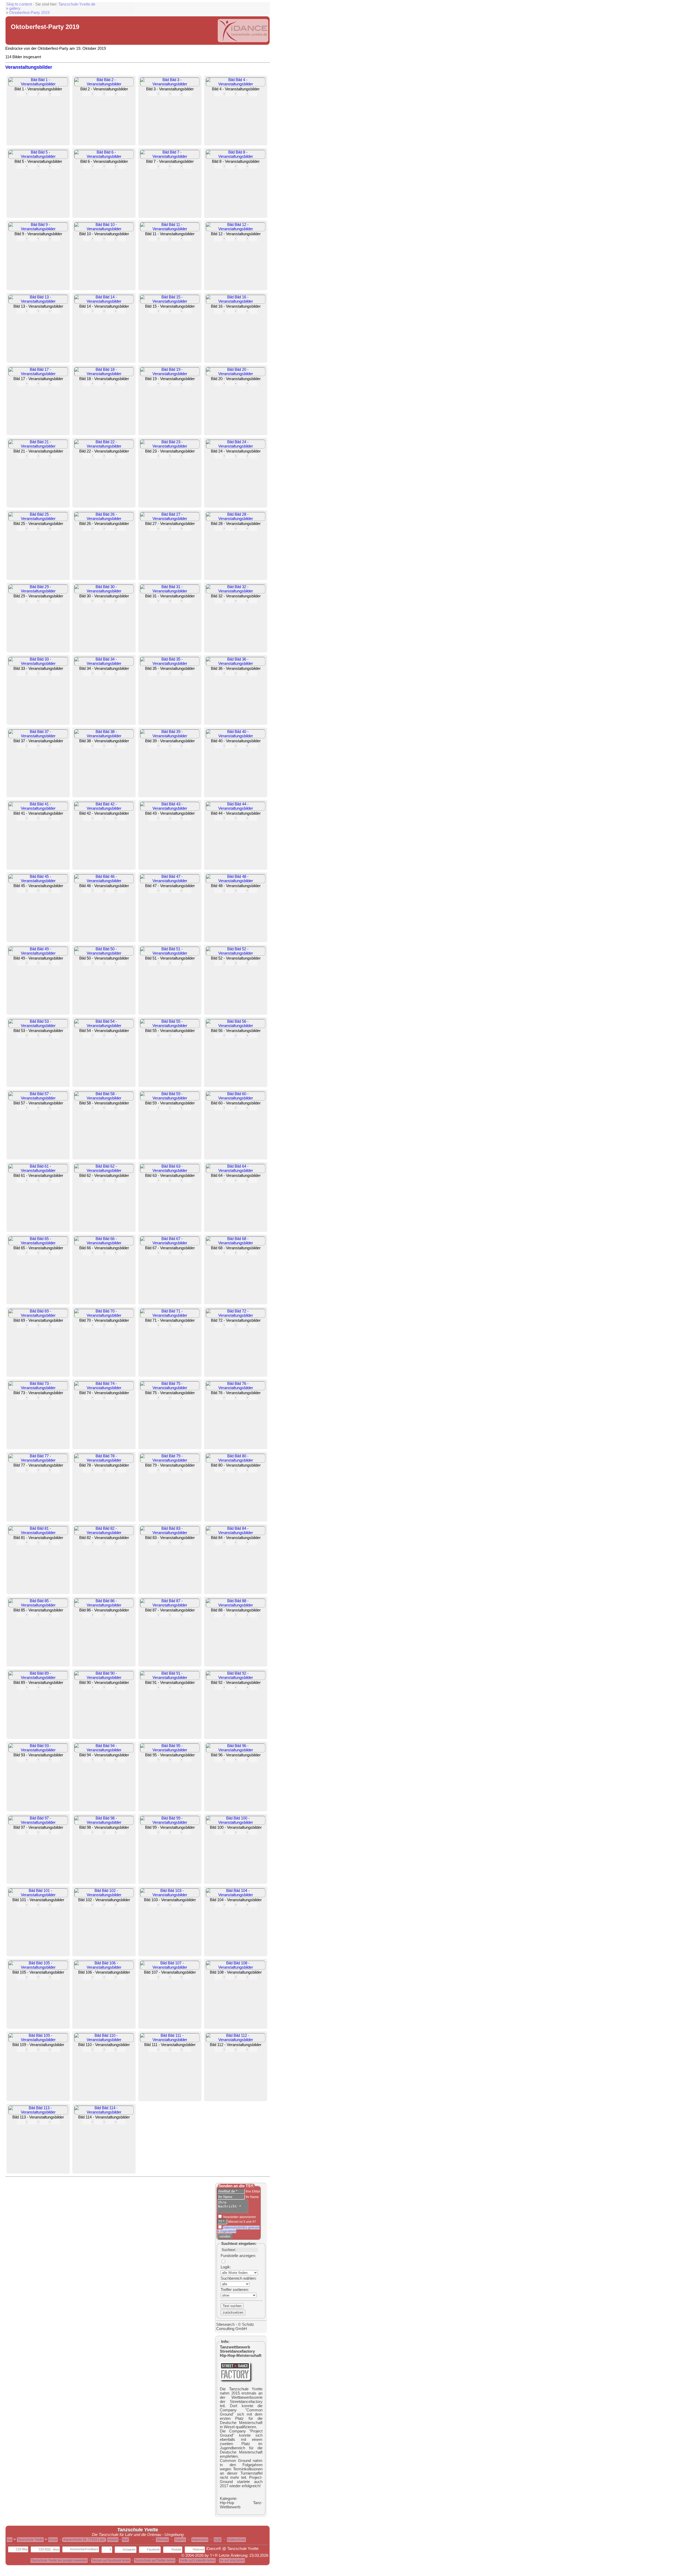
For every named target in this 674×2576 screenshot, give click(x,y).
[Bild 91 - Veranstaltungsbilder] (170, 1678)
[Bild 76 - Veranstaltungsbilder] (236, 1388)
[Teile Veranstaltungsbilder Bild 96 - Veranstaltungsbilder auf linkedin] (242, 1760)
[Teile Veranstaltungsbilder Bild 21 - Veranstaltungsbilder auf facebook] (21, 456)
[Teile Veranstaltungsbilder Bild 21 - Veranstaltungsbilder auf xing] (56, 456)
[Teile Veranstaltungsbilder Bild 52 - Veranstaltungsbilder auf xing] (253, 963)
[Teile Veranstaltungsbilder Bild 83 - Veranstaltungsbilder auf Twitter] (164, 1543)
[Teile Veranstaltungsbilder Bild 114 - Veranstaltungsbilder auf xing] (122, 2122)
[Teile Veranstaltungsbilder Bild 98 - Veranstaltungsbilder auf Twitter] (98, 1832)
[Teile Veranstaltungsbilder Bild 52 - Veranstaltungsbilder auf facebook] (218, 963)
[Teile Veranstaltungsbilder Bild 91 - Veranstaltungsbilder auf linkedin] (176, 1688)
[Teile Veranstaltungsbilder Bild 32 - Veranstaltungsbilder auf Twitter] (230, 601)
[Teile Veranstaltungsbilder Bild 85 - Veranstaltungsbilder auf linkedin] (44, 1615)
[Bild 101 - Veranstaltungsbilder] (38, 1895)
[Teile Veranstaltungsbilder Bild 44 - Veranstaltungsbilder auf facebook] (218, 818)
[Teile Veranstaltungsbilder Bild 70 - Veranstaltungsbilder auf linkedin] (110, 1325)
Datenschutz (236, 2540)
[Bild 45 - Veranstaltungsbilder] (38, 881)
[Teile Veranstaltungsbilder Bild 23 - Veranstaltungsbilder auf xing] (187, 456)
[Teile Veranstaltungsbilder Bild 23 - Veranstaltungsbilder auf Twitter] (164, 456)
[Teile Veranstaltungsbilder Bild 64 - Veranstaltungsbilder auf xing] (253, 1181)
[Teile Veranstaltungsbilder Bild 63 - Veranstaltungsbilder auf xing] (187, 1181)
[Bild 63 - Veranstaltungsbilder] (170, 1171)
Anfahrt (113, 2540)
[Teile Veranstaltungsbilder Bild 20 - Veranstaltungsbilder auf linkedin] (242, 384)
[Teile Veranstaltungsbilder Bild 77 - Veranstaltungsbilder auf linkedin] (44, 1470)
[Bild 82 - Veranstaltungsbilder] (104, 1533)
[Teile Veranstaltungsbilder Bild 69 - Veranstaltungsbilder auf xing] (56, 1325)
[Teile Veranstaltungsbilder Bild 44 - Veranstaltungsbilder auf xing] (253, 818)
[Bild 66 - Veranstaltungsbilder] (104, 1243)
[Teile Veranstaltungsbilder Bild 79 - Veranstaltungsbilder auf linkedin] (176, 1470)
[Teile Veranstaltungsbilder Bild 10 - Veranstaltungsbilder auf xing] (122, 239)
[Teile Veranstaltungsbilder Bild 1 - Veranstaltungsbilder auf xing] (56, 94)
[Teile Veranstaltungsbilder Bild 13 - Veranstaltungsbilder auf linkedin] (44, 311)
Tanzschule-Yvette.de (77, 4)
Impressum (200, 2540)
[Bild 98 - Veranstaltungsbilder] (104, 1822)
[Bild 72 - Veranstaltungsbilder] (236, 1315)
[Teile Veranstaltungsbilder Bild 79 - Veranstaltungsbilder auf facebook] (153, 1470)
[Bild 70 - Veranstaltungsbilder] (104, 1315)
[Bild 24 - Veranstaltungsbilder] (236, 446)
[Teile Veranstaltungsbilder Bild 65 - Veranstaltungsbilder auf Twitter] (33, 1253)
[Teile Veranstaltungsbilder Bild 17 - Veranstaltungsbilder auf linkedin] (44, 384)
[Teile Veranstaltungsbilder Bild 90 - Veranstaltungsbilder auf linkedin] (110, 1688)
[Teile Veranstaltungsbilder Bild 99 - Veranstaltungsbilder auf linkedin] (176, 1832)
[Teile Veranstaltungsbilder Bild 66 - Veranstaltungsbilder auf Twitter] (98, 1253)
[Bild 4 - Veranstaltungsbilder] (236, 84)
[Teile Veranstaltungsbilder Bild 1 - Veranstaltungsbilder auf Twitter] (33, 94)
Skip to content (19, 4)
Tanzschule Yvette (30, 2540)
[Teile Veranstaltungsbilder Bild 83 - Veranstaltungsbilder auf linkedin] (176, 1543)
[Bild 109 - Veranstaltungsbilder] (38, 2040)
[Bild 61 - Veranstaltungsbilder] (38, 1171)
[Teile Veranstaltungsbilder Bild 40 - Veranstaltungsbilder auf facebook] (218, 746)
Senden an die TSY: (236, 2186)
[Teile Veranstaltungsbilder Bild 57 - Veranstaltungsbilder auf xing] (56, 1108)
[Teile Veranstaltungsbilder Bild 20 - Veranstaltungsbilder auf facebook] (218, 384)
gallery (15, 8)
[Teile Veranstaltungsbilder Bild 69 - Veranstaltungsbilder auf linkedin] (44, 1325)
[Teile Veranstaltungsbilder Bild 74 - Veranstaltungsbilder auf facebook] (87, 1398)
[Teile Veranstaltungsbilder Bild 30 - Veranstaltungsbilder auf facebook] (87, 601)
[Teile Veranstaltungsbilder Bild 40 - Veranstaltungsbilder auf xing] (253, 746)
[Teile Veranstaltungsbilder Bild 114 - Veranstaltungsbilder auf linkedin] (110, 2122)
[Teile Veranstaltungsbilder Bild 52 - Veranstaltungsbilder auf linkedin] (242, 963)
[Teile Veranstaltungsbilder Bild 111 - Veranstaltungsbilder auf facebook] (153, 2050)
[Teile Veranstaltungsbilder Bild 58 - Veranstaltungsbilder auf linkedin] (110, 1108)
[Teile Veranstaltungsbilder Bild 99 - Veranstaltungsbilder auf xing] (187, 1832)
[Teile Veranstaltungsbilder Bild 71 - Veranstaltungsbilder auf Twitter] (164, 1325)
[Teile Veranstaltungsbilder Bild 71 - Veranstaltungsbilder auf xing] (187, 1325)
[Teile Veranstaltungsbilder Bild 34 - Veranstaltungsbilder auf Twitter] (98, 674)
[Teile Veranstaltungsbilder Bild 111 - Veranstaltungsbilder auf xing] (187, 2050)
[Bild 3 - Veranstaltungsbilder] (170, 84)
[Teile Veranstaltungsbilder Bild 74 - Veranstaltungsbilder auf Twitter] (98, 1398)
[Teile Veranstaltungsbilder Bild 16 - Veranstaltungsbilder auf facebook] (218, 311)
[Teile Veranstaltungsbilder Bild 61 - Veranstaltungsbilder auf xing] (56, 1181)
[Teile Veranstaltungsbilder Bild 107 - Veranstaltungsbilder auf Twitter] (164, 1977)
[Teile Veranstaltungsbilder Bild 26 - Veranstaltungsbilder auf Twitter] (98, 529)
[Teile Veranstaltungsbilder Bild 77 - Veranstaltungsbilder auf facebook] (21, 1470)
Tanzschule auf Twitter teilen (155, 2560)
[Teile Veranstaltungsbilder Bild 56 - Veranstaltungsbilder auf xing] (253, 1036)
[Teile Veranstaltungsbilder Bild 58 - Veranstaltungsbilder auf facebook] (87, 1108)
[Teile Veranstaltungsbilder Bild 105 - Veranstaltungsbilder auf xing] (56, 1977)
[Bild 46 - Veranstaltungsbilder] (104, 881)
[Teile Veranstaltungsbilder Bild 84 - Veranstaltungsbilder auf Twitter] (230, 1543)
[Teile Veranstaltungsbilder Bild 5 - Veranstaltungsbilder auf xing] (56, 166)
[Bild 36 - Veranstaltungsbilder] (236, 663)
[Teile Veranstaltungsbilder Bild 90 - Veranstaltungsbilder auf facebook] (87, 1688)
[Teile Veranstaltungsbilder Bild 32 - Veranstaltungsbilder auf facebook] (218, 601)
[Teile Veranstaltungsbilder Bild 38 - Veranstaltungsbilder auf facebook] (87, 746)
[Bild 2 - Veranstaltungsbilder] (104, 84)
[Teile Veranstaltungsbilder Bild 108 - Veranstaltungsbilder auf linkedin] (242, 1977)
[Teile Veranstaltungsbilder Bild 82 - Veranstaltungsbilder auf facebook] (87, 1543)
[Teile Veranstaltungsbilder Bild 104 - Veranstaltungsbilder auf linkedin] (242, 1905)
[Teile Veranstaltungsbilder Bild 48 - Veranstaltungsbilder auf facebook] (218, 891)
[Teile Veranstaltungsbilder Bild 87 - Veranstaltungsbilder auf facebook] (153, 1615)
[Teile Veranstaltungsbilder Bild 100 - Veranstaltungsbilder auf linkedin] (242, 1832)
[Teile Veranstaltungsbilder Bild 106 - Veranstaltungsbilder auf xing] (122, 1977)
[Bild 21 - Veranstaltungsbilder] (38, 446)
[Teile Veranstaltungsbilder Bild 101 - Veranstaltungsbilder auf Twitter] (33, 1905)
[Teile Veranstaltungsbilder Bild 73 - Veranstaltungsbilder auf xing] (56, 1398)
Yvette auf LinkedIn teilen (197, 2560)
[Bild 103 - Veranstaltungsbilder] (170, 1895)
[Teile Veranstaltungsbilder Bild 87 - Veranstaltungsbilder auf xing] (187, 1615)
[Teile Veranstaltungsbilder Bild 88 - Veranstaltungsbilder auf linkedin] (242, 1615)
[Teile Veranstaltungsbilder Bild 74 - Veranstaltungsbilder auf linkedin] (110, 1398)
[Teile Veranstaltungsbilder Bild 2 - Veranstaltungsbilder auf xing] (122, 94)
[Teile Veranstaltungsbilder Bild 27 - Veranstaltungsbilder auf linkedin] (176, 529)
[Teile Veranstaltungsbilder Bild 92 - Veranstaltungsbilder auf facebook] (218, 1688)
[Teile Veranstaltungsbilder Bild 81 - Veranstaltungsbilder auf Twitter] (33, 1543)
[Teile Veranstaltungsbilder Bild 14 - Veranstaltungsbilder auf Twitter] (98, 311)
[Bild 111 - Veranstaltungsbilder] (170, 2040)
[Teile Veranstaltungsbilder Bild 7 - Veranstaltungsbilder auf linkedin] (176, 166)
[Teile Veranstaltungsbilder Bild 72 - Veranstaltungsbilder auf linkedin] (242, 1325)
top (10, 2540)
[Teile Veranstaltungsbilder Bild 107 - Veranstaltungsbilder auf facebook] (153, 1977)
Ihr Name (252, 2197)
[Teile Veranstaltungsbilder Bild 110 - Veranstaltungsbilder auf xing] (122, 2050)
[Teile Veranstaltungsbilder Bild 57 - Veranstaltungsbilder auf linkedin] (44, 1108)
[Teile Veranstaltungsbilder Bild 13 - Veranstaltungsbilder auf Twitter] (33, 311)
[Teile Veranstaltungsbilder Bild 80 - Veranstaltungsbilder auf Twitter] (230, 1470)
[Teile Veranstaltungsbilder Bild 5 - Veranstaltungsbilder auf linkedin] (44, 166)
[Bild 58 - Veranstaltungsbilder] (104, 1098)
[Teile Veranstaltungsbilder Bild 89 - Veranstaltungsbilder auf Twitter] (33, 1688)
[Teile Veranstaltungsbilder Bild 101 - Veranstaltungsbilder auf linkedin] (44, 1905)
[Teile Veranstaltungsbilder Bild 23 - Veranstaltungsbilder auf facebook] (153, 456)
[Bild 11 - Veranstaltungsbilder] (170, 229)
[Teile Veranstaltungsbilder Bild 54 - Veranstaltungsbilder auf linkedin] (110, 1036)
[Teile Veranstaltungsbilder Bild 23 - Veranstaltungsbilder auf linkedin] (176, 456)
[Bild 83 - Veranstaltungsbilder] (170, 1533)
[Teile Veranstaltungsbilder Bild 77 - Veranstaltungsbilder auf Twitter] (33, 1470)
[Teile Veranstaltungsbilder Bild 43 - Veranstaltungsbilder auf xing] (187, 818)
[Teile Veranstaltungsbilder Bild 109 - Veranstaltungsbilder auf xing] (56, 2050)
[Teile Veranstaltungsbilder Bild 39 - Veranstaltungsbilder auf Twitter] (164, 746)
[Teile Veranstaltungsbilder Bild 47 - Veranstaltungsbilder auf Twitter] (164, 891)
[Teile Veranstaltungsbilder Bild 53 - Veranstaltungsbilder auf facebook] (21, 1036)
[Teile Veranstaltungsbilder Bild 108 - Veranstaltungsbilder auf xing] (253, 1977)
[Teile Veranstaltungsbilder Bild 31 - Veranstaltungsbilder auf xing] (187, 601)
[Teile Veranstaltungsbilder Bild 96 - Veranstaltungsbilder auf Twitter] (230, 1760)
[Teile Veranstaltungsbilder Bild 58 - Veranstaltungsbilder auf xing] (122, 1108)
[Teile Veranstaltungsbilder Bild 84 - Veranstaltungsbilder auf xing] (253, 1543)
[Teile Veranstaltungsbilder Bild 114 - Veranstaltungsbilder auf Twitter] (98, 2122)
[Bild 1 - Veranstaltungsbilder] (38, 84)
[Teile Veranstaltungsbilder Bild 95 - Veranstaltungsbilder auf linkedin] (176, 1760)
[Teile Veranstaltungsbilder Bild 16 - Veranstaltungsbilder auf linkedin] (242, 311)
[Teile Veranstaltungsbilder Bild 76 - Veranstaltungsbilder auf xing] (253, 1398)
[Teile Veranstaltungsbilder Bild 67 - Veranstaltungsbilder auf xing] (187, 1253)
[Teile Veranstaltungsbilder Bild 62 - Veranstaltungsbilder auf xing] (122, 1181)
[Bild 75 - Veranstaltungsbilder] (170, 1388)
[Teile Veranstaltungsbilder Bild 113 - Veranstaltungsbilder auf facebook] (21, 2122)
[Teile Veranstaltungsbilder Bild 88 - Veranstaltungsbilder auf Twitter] (230, 1615)
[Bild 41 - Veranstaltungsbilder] (38, 808)
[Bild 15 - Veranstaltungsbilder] (170, 301)
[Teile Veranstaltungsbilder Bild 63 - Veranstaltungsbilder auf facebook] (153, 1181)
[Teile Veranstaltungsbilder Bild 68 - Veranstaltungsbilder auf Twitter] (230, 1253)
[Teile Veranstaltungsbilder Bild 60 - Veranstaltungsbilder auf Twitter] (230, 1108)
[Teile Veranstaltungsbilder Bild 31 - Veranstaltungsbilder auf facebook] (153, 601)
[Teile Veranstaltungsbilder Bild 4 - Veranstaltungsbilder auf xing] (253, 94)
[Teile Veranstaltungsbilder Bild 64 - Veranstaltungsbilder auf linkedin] (242, 1181)
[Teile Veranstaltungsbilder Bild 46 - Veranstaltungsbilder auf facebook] (87, 891)
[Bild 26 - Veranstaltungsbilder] (104, 519)
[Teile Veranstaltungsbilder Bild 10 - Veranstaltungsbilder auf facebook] (87, 239)
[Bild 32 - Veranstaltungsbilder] (236, 591)
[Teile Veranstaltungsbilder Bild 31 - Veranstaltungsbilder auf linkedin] (176, 601)
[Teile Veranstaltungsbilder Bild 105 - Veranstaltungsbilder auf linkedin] (44, 1977)
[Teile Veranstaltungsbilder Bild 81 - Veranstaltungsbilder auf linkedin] (44, 1543)
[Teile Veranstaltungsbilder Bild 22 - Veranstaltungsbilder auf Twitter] (98, 456)
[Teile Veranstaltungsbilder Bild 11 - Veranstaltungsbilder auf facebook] (153, 239)
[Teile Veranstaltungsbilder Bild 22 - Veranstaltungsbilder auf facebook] (87, 456)
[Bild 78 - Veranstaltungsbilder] (104, 1460)
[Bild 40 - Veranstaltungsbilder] (236, 736)
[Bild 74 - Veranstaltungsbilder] (104, 1388)
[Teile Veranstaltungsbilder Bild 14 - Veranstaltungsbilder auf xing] (122, 311)
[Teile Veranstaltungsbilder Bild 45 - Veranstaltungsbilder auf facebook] (21, 891)
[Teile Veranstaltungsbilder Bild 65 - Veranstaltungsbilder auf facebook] (21, 1253)
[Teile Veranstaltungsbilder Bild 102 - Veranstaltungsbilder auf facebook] (87, 1905)
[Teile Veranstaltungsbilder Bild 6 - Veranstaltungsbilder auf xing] (122, 166)
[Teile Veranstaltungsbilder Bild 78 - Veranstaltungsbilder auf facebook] (87, 1470)
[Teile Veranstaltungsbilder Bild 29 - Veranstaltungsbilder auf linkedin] (44, 601)
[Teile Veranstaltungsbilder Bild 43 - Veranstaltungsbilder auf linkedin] (176, 818)
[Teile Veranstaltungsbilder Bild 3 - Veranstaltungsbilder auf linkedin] (176, 94)
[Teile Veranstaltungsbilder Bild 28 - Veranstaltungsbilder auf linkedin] (242, 529)
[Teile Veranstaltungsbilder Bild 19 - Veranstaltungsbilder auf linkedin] (176, 384)
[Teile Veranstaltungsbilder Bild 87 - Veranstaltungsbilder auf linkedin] (176, 1615)
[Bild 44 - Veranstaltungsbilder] (236, 808)
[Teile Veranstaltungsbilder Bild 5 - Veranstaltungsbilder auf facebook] (21, 166)
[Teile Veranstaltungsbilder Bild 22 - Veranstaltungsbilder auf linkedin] (110, 456)
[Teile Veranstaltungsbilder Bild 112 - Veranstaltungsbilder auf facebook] (218, 2050)
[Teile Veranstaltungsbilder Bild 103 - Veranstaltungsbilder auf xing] (187, 1905)
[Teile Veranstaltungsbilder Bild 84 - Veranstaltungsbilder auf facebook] (218, 1543)
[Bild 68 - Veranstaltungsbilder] (236, 1243)
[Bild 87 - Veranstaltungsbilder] (170, 1605)
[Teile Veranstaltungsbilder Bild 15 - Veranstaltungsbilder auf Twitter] (164, 311)
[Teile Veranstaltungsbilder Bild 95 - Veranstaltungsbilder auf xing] (187, 1760)
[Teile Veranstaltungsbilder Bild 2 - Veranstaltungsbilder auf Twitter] (98, 94)
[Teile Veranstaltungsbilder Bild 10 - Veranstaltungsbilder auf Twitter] (98, 239)
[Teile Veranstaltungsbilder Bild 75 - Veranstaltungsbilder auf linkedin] (176, 1398)
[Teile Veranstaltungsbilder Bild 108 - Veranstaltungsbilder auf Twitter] (230, 1977)
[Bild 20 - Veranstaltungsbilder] (236, 374)
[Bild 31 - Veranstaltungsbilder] (170, 591)
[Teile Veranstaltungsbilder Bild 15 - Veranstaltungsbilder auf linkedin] (176, 311)
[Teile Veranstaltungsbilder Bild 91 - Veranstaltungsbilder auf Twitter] (164, 1688)
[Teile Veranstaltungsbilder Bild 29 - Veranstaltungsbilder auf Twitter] (33, 601)
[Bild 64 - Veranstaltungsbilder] (236, 1171)
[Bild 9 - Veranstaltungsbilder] (38, 229)
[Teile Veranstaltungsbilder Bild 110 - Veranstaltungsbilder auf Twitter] (98, 2050)
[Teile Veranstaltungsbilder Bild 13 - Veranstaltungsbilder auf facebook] (21, 311)
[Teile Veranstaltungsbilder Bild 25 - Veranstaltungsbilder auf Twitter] (33, 529)
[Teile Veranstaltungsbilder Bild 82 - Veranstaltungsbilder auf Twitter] (98, 1543)
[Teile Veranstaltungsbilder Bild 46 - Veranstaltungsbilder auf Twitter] (98, 891)
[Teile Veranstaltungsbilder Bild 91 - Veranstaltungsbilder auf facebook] (153, 1688)
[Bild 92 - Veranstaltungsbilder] (236, 1678)
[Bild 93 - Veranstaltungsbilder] (38, 1750)
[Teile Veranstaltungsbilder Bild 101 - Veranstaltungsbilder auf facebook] (21, 1905)
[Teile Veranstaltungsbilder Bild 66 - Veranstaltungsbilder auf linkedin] (110, 1253)
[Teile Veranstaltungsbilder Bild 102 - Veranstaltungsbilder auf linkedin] (110, 1905)
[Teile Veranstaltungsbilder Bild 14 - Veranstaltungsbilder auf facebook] (87, 311)
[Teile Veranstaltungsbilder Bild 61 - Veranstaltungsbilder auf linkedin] (44, 1181)
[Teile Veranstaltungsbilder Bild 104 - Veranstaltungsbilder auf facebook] (218, 1905)
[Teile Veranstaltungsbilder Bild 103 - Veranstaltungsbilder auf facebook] (153, 1905)
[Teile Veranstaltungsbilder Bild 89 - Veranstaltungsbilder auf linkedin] (44, 1688)
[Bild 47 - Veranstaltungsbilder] (170, 881)
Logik (225, 2267)
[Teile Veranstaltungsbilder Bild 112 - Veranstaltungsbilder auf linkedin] (242, 2050)
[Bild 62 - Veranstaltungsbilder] (104, 1171)
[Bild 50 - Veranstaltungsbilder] (104, 953)
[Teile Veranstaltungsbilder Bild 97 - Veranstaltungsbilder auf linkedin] (44, 1832)
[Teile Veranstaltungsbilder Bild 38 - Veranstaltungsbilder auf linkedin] (110, 746)
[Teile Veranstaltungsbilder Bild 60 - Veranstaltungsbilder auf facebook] (218, 1108)
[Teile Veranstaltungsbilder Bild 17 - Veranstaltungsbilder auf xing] (56, 384)
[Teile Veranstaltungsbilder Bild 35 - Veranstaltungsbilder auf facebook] (153, 674)
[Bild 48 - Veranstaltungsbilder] (236, 881)
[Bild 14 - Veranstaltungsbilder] (104, 301)
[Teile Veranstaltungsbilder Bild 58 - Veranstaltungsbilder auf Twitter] (98, 1108)
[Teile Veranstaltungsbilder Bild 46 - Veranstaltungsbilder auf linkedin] (110, 891)
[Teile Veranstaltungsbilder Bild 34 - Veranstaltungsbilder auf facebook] (87, 674)
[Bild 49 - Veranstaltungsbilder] (38, 953)
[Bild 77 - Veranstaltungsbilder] (38, 1460)
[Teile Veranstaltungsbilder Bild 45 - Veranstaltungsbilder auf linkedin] (44, 891)
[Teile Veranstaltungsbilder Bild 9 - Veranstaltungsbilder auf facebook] (21, 239)
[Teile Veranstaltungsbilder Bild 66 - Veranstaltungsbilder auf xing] (122, 1253)
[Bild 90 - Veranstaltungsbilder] (104, 1678)
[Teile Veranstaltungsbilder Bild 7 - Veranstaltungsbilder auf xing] (187, 166)
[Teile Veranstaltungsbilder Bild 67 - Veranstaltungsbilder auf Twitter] (164, 1253)
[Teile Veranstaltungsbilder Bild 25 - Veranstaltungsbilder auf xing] (56, 529)
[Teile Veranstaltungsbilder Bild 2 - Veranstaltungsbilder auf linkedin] (110, 94)
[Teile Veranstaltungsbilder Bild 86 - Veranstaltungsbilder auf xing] (122, 1615)
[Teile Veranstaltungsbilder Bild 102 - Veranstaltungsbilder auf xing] (122, 1905)
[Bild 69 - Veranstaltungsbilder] (38, 1315)
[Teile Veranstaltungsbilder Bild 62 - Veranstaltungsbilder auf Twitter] (98, 1181)
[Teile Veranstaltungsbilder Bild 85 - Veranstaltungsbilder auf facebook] (21, 1615)
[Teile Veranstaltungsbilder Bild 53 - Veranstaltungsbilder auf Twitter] (33, 1036)
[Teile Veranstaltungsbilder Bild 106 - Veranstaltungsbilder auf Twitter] (98, 1977)
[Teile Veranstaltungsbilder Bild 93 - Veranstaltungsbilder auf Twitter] (33, 1760)
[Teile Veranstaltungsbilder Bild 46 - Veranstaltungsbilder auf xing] (122, 891)
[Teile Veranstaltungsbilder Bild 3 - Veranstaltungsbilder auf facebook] (153, 94)
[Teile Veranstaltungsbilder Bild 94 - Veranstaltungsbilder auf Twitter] (98, 1760)
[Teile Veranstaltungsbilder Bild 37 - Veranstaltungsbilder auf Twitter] (33, 746)
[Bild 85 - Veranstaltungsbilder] (38, 1605)
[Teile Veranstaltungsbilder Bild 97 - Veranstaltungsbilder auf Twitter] (33, 1832)
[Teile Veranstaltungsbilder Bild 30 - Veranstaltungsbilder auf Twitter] (98, 601)
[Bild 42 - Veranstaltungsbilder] (104, 808)
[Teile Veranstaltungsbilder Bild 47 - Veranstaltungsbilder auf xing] (187, 891)
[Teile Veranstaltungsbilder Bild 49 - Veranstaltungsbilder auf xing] (56, 963)
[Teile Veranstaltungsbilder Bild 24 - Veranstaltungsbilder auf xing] (253, 456)
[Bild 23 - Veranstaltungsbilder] (170, 446)
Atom (56, 2549)
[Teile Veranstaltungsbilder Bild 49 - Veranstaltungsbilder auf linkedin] (44, 963)
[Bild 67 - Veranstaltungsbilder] (170, 1243)
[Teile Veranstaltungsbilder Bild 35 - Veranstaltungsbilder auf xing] (187, 674)
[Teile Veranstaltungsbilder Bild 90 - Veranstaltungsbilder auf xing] (122, 1688)
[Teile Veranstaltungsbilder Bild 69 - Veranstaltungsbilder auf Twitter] (33, 1325)
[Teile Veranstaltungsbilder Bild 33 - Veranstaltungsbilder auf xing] (56, 674)
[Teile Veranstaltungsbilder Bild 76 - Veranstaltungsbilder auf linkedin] (242, 1398)
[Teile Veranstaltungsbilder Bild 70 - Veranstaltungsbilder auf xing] (122, 1325)
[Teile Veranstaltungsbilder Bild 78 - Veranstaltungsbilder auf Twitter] (98, 1470)
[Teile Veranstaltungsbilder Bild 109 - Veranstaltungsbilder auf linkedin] (44, 2050)
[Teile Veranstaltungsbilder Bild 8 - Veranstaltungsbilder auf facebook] (218, 166)
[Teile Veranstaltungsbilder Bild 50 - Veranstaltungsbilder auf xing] (122, 963)
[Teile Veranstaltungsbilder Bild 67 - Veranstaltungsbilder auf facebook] (153, 1253)
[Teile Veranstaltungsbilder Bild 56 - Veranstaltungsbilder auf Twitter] (230, 1036)
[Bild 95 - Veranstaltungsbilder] (170, 1750)
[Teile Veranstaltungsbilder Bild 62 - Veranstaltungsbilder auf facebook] (87, 1181)
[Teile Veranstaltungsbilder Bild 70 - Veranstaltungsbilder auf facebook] (87, 1325)
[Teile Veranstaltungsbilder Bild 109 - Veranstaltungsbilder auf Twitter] (33, 2050)
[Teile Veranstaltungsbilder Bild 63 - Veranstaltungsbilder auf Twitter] (164, 1181)
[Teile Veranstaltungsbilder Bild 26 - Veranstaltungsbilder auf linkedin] (110, 529)
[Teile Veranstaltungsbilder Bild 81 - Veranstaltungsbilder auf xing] (56, 1543)
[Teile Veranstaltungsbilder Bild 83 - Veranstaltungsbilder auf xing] (187, 1543)
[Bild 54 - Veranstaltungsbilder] (104, 1026)
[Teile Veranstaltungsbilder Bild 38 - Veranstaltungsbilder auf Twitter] (98, 746)
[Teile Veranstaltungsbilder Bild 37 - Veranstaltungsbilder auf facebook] (21, 746)
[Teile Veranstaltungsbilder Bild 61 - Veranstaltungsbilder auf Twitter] (33, 1181)
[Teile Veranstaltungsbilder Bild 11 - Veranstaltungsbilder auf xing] (187, 239)
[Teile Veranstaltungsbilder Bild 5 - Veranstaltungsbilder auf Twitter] (33, 166)
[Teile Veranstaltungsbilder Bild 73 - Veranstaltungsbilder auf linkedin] (44, 1398)
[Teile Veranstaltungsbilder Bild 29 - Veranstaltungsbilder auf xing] (56, 601)
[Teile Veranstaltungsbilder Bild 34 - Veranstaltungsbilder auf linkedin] (110, 674)
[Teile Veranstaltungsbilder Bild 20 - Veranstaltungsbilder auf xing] (253, 384)
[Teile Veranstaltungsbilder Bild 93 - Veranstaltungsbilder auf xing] (56, 1760)
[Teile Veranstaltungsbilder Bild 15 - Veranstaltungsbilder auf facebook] (153, 311)
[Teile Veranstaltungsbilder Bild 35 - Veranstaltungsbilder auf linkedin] (176, 674)
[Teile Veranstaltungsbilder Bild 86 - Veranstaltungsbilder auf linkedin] (110, 1615)
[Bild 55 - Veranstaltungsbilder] (170, 1026)
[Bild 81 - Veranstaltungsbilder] (38, 1533)
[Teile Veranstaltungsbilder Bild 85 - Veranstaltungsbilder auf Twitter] (33, 1615)
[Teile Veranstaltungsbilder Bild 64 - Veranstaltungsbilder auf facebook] (218, 1181)
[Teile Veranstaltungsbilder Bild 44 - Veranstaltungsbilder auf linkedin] (242, 818)
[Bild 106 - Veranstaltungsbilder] (104, 1967)
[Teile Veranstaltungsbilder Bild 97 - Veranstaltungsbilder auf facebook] (21, 1832)
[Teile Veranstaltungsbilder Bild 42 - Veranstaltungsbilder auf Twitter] (98, 818)
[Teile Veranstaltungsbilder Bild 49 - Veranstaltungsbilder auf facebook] (21, 963)
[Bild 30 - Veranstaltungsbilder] (104, 591)
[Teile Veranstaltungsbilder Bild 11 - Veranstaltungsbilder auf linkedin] (176, 239)
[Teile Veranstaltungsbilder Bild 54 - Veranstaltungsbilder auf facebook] (87, 1036)
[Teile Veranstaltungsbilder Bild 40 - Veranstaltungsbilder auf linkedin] (242, 746)
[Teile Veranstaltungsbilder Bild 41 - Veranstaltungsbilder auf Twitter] (33, 818)
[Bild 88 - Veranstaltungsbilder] (236, 1605)
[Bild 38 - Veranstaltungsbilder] (104, 736)
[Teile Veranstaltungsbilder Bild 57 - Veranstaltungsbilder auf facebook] (21, 1108)
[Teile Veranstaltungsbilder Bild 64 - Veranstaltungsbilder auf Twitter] (230, 1181)
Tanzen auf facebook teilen (111, 2560)
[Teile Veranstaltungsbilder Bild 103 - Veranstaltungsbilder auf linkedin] (176, 1905)
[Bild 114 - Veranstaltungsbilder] (104, 2112)
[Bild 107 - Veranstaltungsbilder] (170, 1967)
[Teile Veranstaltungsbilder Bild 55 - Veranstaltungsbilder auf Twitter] (164, 1036)
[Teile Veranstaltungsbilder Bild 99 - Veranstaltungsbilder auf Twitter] (164, 1832)
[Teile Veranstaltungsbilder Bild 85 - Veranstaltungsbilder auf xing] (56, 1615)
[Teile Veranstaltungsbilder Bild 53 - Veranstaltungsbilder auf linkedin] (44, 1036)
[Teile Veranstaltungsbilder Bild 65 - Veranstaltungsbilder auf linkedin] (44, 1253)
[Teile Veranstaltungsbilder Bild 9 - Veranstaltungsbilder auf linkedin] (44, 239)
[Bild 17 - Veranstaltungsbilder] (38, 374)
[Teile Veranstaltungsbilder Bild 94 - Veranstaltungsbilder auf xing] (122, 1760)
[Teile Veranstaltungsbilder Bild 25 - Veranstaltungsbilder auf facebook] (21, 529)
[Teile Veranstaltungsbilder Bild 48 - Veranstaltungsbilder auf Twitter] (230, 891)
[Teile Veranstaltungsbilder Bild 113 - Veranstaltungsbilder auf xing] (56, 2122)
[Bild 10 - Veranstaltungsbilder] (104, 229)
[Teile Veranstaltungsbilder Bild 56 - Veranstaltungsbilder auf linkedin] (242, 1036)
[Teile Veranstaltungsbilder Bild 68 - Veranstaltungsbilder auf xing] (253, 1253)
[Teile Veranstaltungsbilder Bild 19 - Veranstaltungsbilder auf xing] (187, 384)
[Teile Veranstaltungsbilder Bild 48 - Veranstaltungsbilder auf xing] (253, 891)
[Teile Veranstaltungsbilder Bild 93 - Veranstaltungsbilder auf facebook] (21, 1760)
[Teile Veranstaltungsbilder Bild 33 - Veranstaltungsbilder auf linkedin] (44, 674)
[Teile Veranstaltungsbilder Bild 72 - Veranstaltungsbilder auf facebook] (218, 1325)
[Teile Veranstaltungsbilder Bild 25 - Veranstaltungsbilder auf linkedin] (44, 529)
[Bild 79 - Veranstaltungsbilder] (170, 1460)
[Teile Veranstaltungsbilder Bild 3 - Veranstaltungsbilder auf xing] (187, 94)
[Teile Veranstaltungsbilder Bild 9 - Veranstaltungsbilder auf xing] (56, 239)
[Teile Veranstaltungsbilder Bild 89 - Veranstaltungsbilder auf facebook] (21, 1688)
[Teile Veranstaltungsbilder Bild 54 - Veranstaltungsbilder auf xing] (122, 1036)
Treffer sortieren (234, 2290)
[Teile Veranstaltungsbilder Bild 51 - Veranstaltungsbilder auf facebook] (153, 963)
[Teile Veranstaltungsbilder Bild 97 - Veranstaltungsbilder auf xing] (56, 1832)
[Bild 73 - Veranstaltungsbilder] (38, 1388)
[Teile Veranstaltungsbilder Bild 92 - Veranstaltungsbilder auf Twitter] (230, 1688)
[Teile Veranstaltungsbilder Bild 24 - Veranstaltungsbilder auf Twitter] (230, 456)
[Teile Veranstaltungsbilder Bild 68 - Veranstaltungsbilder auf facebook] (218, 1253)
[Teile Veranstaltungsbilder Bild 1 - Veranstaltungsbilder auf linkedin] (44, 94)
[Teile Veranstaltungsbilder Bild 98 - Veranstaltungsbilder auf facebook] (87, 1832)
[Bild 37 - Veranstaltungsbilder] (38, 736)
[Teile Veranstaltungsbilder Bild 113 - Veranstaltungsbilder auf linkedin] (44, 2122)
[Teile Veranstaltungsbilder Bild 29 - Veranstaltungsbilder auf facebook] (21, 601)
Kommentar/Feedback (84, 2549)
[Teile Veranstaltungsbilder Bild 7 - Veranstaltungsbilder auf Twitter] (164, 166)
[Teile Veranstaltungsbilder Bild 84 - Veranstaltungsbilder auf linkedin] (242, 1543)
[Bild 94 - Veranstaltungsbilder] (104, 1750)
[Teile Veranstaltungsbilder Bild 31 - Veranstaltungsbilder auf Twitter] (164, 601)
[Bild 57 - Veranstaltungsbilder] (38, 1098)
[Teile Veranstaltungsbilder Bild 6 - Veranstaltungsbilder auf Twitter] (98, 166)
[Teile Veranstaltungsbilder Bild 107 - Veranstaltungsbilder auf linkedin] (176, 1977)
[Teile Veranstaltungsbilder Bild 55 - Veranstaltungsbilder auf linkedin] (176, 1036)
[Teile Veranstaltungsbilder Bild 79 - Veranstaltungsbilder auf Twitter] (164, 1470)
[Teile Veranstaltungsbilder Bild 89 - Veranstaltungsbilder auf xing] (56, 1688)
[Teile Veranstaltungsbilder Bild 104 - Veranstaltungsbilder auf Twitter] (230, 1905)
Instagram (129, 2549)
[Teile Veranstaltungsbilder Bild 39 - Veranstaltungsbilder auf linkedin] (176, 746)
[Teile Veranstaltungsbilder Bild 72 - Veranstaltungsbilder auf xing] (253, 1325)
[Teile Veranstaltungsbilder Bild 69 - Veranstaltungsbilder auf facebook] (21, 1325)
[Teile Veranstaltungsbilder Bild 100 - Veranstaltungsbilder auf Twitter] (230, 1832)
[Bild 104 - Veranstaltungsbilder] (236, 1895)
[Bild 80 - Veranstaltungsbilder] (236, 1460)
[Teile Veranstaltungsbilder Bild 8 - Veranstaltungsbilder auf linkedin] (242, 166)
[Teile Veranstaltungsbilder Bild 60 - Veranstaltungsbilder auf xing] (253, 1108)
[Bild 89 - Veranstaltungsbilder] (38, 1678)
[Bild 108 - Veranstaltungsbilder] (236, 1967)
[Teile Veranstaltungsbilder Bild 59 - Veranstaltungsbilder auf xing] (187, 1108)
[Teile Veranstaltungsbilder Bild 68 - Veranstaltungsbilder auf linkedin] (242, 1253)
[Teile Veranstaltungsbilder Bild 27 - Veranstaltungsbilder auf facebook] (153, 529)
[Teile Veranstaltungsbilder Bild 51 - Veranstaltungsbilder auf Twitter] (164, 963)
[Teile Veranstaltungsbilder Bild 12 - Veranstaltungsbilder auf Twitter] (230, 239)
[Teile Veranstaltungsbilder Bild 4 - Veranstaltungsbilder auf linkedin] (242, 94)
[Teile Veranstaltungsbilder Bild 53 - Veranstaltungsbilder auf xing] (56, 1036)
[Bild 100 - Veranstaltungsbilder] (236, 1822)
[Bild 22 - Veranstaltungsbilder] (104, 446)
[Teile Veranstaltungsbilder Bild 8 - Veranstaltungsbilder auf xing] (253, 166)
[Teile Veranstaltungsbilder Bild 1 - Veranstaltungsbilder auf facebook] (21, 94)
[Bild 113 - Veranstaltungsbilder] (38, 2112)
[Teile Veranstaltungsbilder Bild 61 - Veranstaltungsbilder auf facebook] (21, 1181)
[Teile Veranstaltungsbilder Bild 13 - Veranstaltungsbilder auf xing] (56, 311)
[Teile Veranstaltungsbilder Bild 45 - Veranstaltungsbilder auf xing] (56, 891)
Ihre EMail (252, 2191)
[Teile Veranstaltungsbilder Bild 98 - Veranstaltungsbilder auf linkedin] (110, 1832)
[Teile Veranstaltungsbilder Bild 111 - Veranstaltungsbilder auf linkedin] (176, 2050)
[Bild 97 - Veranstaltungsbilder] (38, 1822)
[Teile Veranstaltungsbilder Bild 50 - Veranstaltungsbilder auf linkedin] (110, 963)
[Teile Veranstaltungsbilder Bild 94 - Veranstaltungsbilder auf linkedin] (110, 1760)
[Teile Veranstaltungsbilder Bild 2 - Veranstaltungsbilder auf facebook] (87, 94)
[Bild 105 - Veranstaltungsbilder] (38, 1967)
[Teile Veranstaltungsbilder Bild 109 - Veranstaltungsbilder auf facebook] (21, 2050)
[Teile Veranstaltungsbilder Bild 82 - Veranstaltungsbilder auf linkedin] (110, 1543)
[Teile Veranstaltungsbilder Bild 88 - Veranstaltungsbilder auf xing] (253, 1615)
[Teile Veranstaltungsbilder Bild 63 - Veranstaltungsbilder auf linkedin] (176, 1181)
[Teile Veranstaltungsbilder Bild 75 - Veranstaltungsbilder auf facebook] (153, 1398)
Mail (125, 2540)
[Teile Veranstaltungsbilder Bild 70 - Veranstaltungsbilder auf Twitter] (98, 1325)
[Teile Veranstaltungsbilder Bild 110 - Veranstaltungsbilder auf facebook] (87, 2050)
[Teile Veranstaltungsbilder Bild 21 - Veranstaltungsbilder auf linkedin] (44, 456)
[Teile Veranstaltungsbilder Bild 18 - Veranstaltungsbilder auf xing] (122, 384)
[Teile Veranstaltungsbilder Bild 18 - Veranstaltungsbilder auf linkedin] (110, 384)
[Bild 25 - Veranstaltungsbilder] (38, 519)
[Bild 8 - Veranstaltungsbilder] (236, 156)
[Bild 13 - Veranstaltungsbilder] (38, 301)
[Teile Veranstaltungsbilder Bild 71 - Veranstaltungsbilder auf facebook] (153, 1325)
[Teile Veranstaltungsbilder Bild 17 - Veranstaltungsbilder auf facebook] (21, 384)
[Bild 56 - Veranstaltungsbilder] (236, 1026)
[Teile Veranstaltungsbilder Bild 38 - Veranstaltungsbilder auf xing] (122, 746)
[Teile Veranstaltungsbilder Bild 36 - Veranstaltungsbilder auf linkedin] (242, 674)
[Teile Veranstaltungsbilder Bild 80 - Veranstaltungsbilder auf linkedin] (242, 1470)
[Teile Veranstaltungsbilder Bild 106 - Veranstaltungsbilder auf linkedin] (110, 1977)
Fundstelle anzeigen (238, 2256)
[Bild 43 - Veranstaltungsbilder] (170, 808)
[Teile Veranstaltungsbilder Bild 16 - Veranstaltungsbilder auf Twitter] (230, 311)
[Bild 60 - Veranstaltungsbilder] (236, 1098)
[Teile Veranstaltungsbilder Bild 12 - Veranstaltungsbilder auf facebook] (218, 239)
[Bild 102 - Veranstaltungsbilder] (104, 1895)
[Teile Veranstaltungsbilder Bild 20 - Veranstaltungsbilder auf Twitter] (230, 384)
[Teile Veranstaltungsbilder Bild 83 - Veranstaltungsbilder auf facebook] (153, 1543)
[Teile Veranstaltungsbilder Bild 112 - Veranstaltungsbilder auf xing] (253, 2050)
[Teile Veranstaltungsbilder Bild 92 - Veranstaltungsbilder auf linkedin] (242, 1688)
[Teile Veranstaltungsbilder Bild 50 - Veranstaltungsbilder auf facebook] (87, 963)
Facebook (153, 2549)
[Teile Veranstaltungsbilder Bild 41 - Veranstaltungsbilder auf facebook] (21, 818)
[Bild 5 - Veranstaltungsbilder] (38, 156)
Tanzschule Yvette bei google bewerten (59, 2560)
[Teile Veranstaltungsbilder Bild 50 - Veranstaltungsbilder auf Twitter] (98, 963)
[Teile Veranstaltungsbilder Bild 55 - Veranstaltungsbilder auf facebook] (153, 1036)
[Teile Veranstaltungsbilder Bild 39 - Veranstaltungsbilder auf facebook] (153, 746)
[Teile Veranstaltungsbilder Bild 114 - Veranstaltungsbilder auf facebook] (87, 2122)
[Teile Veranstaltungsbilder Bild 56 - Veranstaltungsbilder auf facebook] (218, 1036)
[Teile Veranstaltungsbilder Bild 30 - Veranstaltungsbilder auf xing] (122, 601)
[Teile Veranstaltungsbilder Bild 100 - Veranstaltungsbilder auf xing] (253, 1832)
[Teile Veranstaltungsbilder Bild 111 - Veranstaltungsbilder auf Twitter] (164, 2050)
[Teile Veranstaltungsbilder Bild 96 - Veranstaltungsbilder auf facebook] (218, 1760)
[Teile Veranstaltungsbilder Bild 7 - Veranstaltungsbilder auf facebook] (153, 166)
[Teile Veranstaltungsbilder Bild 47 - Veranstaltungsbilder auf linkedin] (176, 891)
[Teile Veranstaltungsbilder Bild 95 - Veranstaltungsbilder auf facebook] (153, 1760)
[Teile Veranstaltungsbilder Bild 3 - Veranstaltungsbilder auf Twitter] (164, 94)
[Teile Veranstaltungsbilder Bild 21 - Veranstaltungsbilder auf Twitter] (33, 456)
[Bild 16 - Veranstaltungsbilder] (236, 301)
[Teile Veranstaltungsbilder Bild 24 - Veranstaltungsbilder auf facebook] (218, 456)
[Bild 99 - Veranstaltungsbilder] (170, 1822)
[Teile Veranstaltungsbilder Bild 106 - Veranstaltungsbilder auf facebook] (87, 1977)
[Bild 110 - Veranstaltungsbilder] (104, 2040)
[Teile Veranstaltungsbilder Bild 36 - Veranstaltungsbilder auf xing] (253, 674)
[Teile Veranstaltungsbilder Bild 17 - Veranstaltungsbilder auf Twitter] (33, 384)
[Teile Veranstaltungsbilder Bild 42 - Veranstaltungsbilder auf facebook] (87, 818)
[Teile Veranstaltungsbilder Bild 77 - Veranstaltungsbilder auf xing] (56, 1470)
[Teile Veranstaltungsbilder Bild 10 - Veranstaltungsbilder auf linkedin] (110, 239)
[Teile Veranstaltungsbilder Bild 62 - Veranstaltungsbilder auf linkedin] (110, 1181)
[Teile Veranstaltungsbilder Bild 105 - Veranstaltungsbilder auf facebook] (21, 1977)
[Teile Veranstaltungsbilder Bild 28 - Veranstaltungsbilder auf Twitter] (230, 529)
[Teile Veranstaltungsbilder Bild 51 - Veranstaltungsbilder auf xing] (187, 963)
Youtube (176, 2549)
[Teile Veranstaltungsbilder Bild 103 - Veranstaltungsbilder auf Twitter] (164, 1905)
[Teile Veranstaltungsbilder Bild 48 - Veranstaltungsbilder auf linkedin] (242, 891)
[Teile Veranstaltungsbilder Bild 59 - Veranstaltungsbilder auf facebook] (153, 1108)
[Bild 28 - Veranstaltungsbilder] (236, 519)
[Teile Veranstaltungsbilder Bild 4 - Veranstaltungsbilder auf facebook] (218, 94)
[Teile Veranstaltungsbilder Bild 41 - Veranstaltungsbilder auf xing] (56, 818)
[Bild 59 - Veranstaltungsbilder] (170, 1098)
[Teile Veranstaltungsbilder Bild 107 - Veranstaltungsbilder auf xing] (187, 1977)
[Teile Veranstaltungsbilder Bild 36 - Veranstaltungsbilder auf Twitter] (230, 674)
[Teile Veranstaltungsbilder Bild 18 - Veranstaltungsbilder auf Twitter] (98, 384)
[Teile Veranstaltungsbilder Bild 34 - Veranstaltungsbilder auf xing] (122, 674)
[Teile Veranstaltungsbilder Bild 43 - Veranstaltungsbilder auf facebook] (153, 818)
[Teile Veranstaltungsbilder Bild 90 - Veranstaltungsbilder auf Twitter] (98, 1688)
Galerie (180, 2540)
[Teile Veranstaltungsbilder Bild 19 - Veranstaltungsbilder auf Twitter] (164, 384)
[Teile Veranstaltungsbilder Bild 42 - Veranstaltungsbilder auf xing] (122, 818)
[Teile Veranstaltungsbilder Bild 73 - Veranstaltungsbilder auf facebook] (21, 1398)
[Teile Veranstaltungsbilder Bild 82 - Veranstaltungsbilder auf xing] (122, 1543)
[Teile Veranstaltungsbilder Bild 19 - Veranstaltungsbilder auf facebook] (153, 384)
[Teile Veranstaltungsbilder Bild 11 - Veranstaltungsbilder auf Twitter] (164, 239)
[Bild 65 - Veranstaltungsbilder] (38, 1243)
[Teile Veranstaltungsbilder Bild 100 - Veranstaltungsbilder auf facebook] (218, 1832)
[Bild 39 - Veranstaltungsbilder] (170, 736)
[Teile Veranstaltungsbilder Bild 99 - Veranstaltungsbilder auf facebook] (153, 1832)
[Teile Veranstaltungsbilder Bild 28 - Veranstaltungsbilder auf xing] (253, 529)
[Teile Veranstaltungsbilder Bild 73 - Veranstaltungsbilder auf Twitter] (33, 1398)
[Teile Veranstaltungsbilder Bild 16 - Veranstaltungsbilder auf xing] (253, 311)
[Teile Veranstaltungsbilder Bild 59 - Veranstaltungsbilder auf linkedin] (176, 1108)
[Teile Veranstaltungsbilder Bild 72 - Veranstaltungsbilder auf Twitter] (230, 1325)
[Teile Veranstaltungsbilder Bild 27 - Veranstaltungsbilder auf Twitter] (164, 529)
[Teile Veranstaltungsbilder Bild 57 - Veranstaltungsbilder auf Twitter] (33, 1108)
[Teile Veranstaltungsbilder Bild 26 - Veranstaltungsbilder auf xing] (122, 529)
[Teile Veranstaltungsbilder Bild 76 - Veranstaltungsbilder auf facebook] (218, 1398)
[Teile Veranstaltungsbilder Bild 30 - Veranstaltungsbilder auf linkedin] (110, 601)
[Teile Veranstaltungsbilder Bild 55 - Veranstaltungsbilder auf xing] (187, 1036)
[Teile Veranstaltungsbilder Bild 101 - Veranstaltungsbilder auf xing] (56, 1905)
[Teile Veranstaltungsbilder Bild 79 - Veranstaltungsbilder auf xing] (187, 1470)
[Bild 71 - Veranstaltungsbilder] (170, 1315)
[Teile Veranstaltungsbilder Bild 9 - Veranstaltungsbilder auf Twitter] (33, 239)
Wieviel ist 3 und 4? (242, 2222)
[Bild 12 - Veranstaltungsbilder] (236, 229)
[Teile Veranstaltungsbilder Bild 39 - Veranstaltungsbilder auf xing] (187, 746)
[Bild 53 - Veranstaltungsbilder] (38, 1026)
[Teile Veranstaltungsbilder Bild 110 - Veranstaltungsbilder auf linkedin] (110, 2050)
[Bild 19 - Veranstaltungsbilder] (170, 374)
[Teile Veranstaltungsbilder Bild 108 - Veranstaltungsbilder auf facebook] (218, 1977)
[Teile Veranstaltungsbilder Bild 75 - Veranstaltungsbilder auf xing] (187, 1398)
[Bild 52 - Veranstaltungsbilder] (236, 953)
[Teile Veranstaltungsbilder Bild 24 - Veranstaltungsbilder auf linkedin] (242, 456)
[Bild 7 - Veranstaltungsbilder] (170, 156)
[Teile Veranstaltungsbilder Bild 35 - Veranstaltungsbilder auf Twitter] (164, 674)
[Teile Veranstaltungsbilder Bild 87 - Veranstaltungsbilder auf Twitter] (164, 1615)
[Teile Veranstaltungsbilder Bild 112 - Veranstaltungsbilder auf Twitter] (230, 2050)
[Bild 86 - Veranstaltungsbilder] (104, 1605)
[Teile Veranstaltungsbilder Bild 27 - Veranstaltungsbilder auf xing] (187, 529)
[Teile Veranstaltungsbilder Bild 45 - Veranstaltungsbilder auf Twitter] (33, 891)
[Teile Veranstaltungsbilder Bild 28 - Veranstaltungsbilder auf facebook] (218, 529)
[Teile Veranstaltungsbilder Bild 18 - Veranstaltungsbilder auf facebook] (87, 384)
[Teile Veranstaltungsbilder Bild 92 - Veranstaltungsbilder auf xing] (253, 1688)
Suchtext (229, 2244)
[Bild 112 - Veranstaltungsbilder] (236, 2040)
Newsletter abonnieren (239, 2217)
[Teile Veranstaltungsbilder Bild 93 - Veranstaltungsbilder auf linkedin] (44, 1760)
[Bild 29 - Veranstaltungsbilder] (38, 591)
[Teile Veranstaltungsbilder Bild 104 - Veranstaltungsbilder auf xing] (253, 1905)
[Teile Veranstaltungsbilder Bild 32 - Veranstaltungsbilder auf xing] (253, 601)
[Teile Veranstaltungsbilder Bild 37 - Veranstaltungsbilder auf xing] (56, 746)
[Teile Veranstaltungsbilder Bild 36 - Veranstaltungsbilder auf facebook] (218, 674)
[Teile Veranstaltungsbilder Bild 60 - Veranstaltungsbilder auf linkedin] (242, 1108)
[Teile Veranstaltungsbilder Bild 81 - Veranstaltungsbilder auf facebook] (21, 1543)
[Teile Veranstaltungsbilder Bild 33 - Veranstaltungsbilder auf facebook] (21, 674)
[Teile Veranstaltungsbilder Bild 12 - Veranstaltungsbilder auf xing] (253, 239)
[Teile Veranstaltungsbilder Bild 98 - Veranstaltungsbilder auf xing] (122, 1832)
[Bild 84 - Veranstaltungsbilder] (236, 1533)
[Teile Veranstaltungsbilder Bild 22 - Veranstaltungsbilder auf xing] (122, 456)
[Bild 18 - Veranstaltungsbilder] (104, 374)
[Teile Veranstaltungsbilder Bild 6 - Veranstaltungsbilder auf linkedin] (110, 166)
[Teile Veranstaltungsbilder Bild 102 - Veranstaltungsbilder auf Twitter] (98, 1905)
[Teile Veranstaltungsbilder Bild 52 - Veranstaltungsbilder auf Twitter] (230, 963)
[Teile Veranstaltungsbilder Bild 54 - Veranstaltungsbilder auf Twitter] (98, 1036)
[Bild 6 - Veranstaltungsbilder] (104, 156)
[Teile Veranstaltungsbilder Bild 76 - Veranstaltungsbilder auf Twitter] (230, 1398)
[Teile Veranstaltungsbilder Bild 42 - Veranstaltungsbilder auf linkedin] (110, 818)
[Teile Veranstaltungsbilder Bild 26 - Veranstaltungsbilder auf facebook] (87, 529)
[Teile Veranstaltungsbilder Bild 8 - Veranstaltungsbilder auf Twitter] (230, 166)
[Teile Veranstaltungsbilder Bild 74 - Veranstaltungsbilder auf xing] (122, 1398)
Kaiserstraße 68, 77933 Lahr (84, 2540)
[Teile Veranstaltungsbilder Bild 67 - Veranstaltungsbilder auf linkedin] (176, 1253)
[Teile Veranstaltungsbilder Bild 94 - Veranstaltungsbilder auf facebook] (87, 1760)
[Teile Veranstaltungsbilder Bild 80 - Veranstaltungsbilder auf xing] (253, 1470)
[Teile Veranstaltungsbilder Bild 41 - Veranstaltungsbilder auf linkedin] (44, 818)
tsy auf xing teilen (232, 2560)
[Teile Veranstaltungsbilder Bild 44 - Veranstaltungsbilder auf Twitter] (230, 818)
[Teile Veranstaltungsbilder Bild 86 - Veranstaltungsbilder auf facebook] (87, 1615)
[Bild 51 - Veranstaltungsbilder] (170, 953)
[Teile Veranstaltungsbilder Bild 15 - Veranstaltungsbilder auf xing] (187, 311)
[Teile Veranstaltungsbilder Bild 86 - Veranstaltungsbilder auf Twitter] (98, 1615)
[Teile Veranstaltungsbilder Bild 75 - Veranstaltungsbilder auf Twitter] (164, 1398)
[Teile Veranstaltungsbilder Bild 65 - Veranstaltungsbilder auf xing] (56, 1253)
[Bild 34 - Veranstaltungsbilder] (104, 663)
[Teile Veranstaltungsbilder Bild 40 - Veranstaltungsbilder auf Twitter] (230, 746)
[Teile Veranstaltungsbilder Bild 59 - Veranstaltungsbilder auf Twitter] (164, 1108)
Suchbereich (231, 2278)
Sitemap (162, 2540)
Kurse (53, 2540)
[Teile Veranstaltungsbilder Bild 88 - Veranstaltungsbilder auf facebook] (218, 1615)
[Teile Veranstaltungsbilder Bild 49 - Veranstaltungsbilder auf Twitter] (33, 963)
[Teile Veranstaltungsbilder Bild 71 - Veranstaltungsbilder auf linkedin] (176, 1325)
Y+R (214, 2555)
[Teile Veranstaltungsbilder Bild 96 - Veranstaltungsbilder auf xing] (253, 1760)
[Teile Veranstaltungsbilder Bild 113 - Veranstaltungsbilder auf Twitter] (33, 2122)
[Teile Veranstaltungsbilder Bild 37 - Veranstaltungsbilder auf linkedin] (44, 746)
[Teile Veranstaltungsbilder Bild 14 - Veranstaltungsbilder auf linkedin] (110, 311)
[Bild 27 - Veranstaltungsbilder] (170, 519)
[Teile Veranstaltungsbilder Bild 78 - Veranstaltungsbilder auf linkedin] (110, 1470)
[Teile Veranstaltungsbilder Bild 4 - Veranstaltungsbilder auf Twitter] (230, 94)
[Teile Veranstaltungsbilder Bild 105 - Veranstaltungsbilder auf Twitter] (33, 1977)
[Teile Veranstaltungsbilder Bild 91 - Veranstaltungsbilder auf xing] (187, 1688)
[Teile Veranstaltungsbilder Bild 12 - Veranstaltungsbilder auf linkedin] (242, 239)
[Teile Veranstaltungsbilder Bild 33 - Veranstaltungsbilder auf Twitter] (33, 674)
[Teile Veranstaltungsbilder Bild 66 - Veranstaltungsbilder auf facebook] (87, 1253)
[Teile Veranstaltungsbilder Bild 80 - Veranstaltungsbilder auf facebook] (218, 1470)
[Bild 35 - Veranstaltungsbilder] (170, 663)
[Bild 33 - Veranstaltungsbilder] (38, 663)
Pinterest (198, 2549)
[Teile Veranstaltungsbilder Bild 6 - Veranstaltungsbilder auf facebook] (87, 166)
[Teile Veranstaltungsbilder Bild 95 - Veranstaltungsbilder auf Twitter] (164, 1760)
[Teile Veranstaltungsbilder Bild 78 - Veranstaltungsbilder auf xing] (122, 1470)
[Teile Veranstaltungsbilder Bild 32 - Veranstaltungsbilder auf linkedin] (242, 601)
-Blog (22, 2549)
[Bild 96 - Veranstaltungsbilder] (236, 1750)
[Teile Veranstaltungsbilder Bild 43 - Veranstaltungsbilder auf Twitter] (164, 818)
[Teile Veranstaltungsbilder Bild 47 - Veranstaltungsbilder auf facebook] (153, 891)
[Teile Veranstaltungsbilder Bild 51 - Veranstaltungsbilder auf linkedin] (176, 963)
